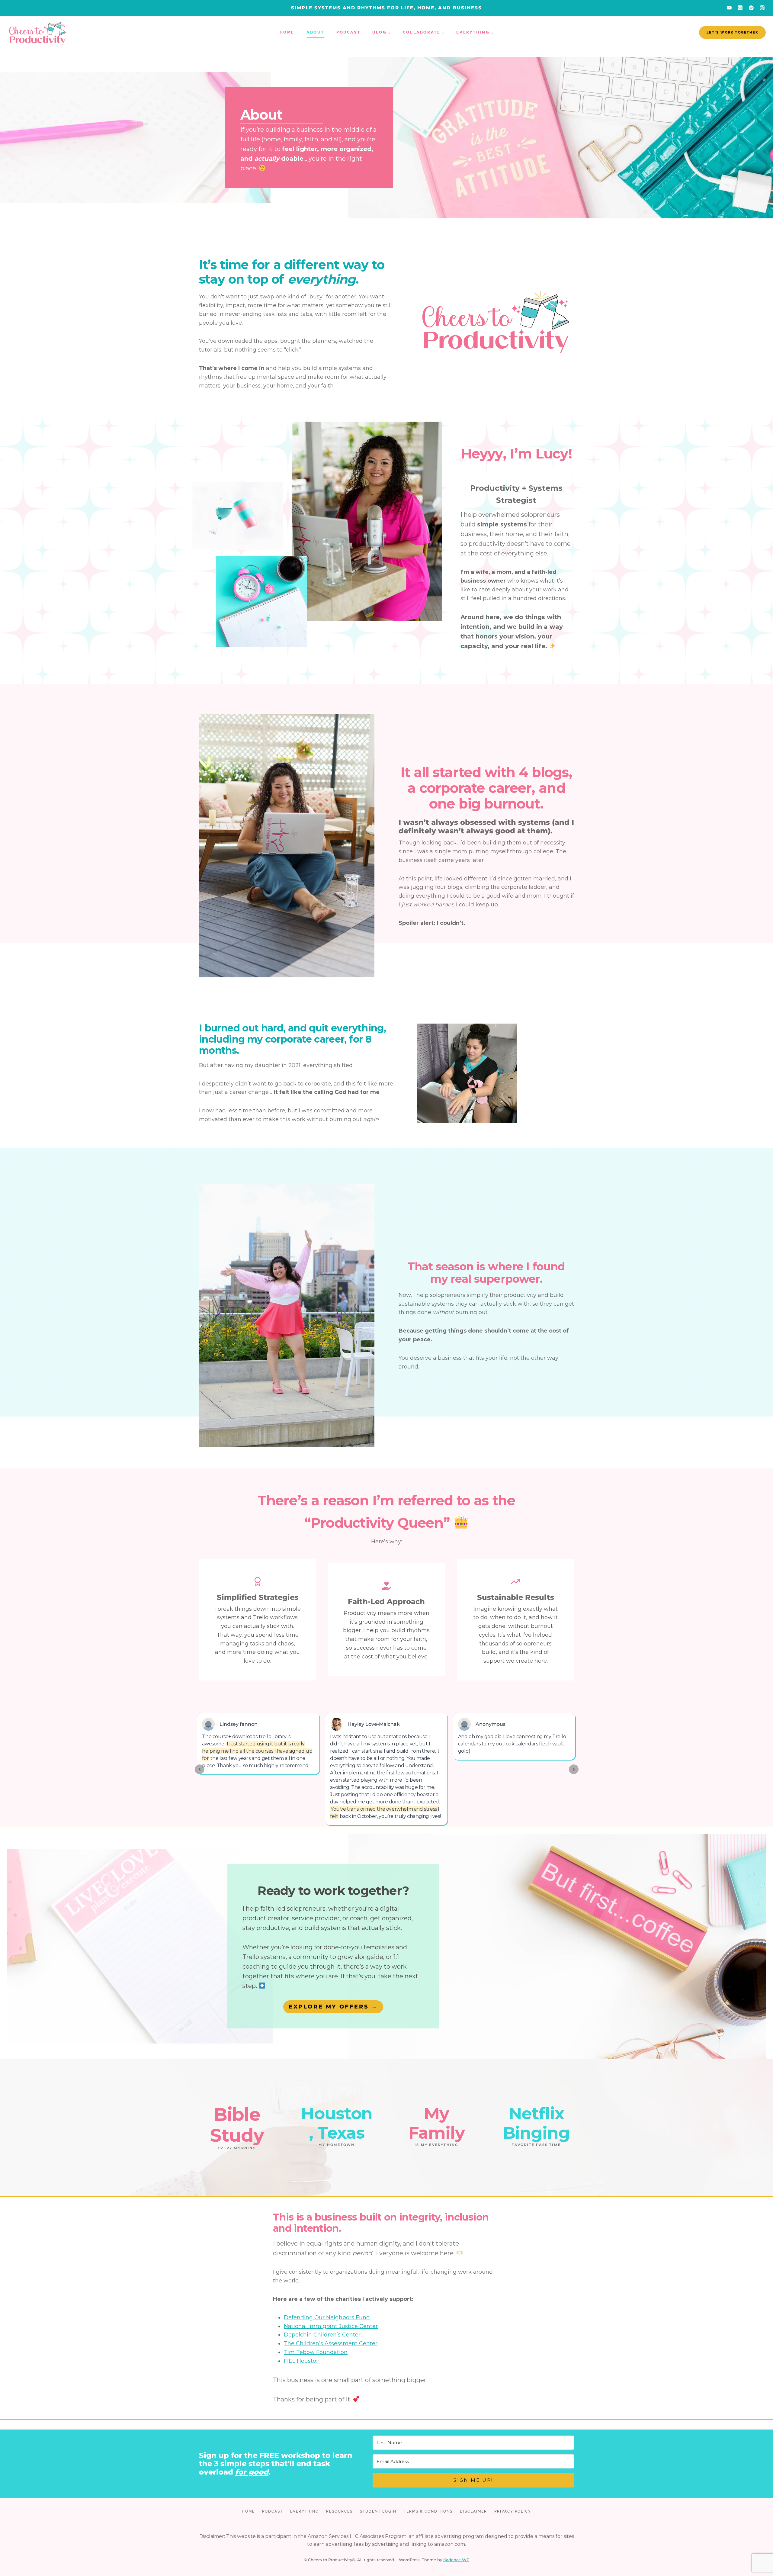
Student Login (378, 2511)
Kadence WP (456, 2560)
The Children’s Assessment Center (331, 2343)
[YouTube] (729, 8)
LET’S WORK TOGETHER (732, 32)
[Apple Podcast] (740, 8)
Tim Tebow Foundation (316, 2352)
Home (287, 32)
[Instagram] (762, 8)
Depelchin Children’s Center (322, 2335)
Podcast (348, 32)
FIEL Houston (302, 2361)
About (315, 32)
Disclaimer (473, 2511)
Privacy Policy (513, 2511)
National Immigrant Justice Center (331, 2326)
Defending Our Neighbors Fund (327, 2317)
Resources (339, 2511)
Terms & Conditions (428, 2511)
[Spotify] (751, 8)
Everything (305, 2511)
